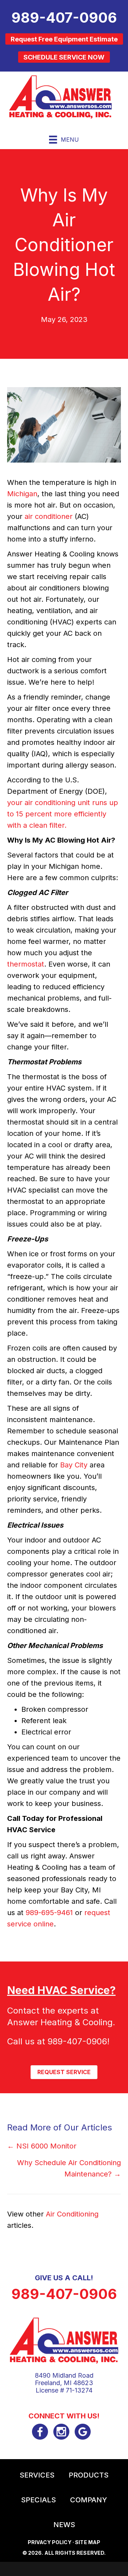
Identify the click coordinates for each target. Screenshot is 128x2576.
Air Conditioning (72, 2214)
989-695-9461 (49, 1913)
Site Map (88, 2542)
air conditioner (49, 516)
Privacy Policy (50, 2542)
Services (37, 2475)
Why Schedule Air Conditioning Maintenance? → (69, 2168)
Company (89, 2500)
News (64, 2525)
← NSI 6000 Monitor (42, 2146)
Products (89, 2475)
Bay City (74, 1465)
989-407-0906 (77, 2041)
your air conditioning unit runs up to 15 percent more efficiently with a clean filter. (63, 814)
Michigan (22, 494)
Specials (38, 2500)
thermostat (26, 964)
